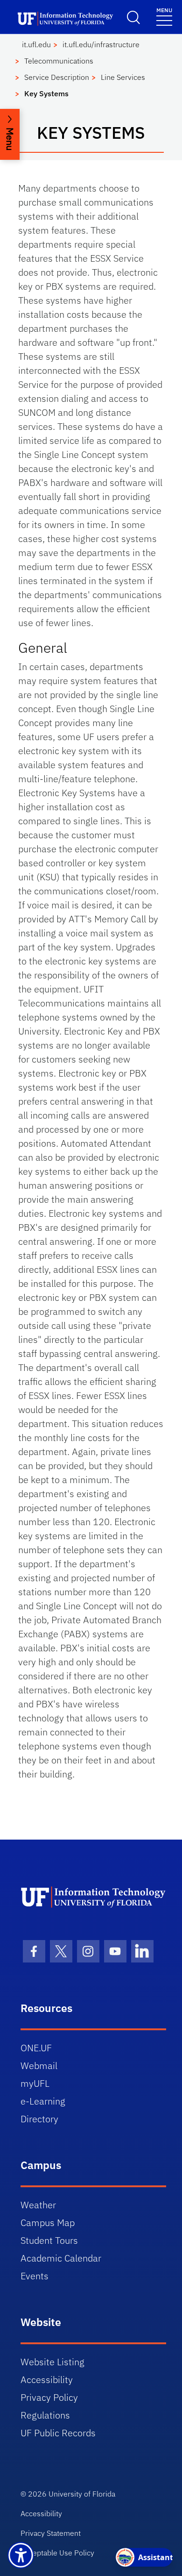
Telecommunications (59, 61)
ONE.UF (36, 2048)
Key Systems (46, 93)
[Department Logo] (94, 1897)
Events (35, 2276)
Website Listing (52, 2362)
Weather (38, 2205)
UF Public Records (58, 2433)
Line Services (123, 77)
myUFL (35, 2083)
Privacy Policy (49, 2397)
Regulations (45, 2415)
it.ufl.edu (36, 44)
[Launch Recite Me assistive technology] (21, 2555)
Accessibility (47, 2380)
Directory (39, 2119)
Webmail (39, 2066)
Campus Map (48, 2223)
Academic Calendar (61, 2258)
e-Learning (43, 2101)
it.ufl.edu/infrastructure (101, 44)
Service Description (57, 77)
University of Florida (82, 2494)
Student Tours (49, 2240)
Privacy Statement (51, 2533)
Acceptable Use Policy (57, 2553)
